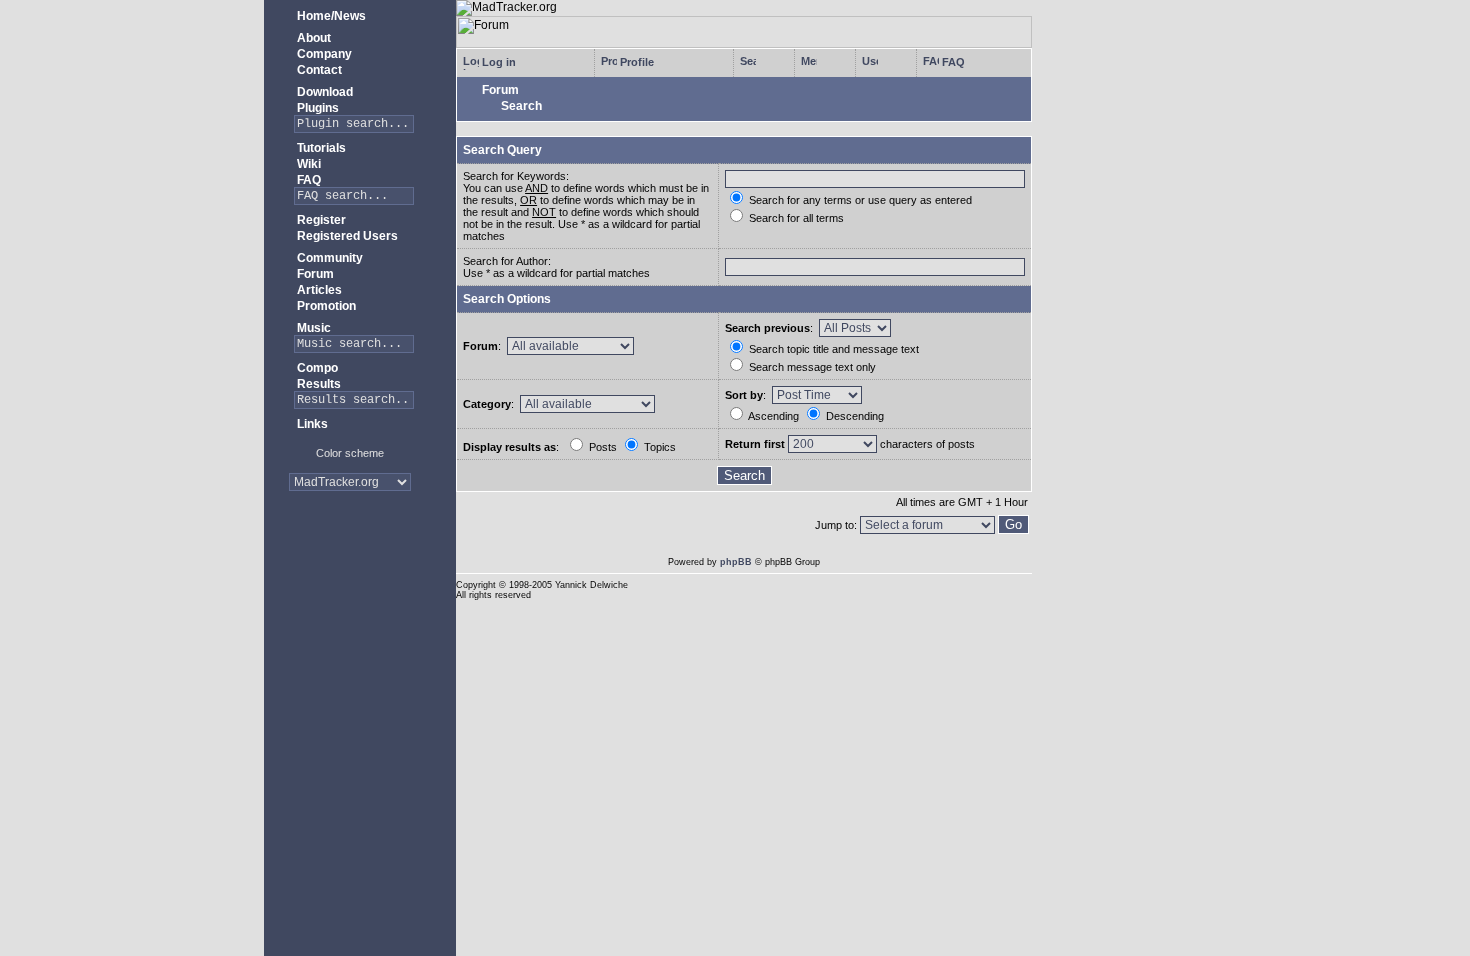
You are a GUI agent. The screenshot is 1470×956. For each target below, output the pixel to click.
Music (312, 328)
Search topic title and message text (832, 349)
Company (323, 54)
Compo (316, 368)
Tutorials (320, 148)
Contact (318, 70)
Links (311, 424)
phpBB (736, 562)
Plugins (316, 108)
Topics (658, 447)
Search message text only (811, 367)
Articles (318, 290)
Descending (853, 416)
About (312, 38)
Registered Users (346, 236)
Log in (497, 62)
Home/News (330, 16)
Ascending (772, 416)
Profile (635, 62)
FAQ (307, 180)
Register (320, 220)
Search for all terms (795, 218)
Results (317, 384)
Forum (314, 274)
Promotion (325, 306)
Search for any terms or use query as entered (859, 200)
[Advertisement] (350, 569)
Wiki (307, 164)
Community (328, 258)
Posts (601, 447)
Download (323, 92)
